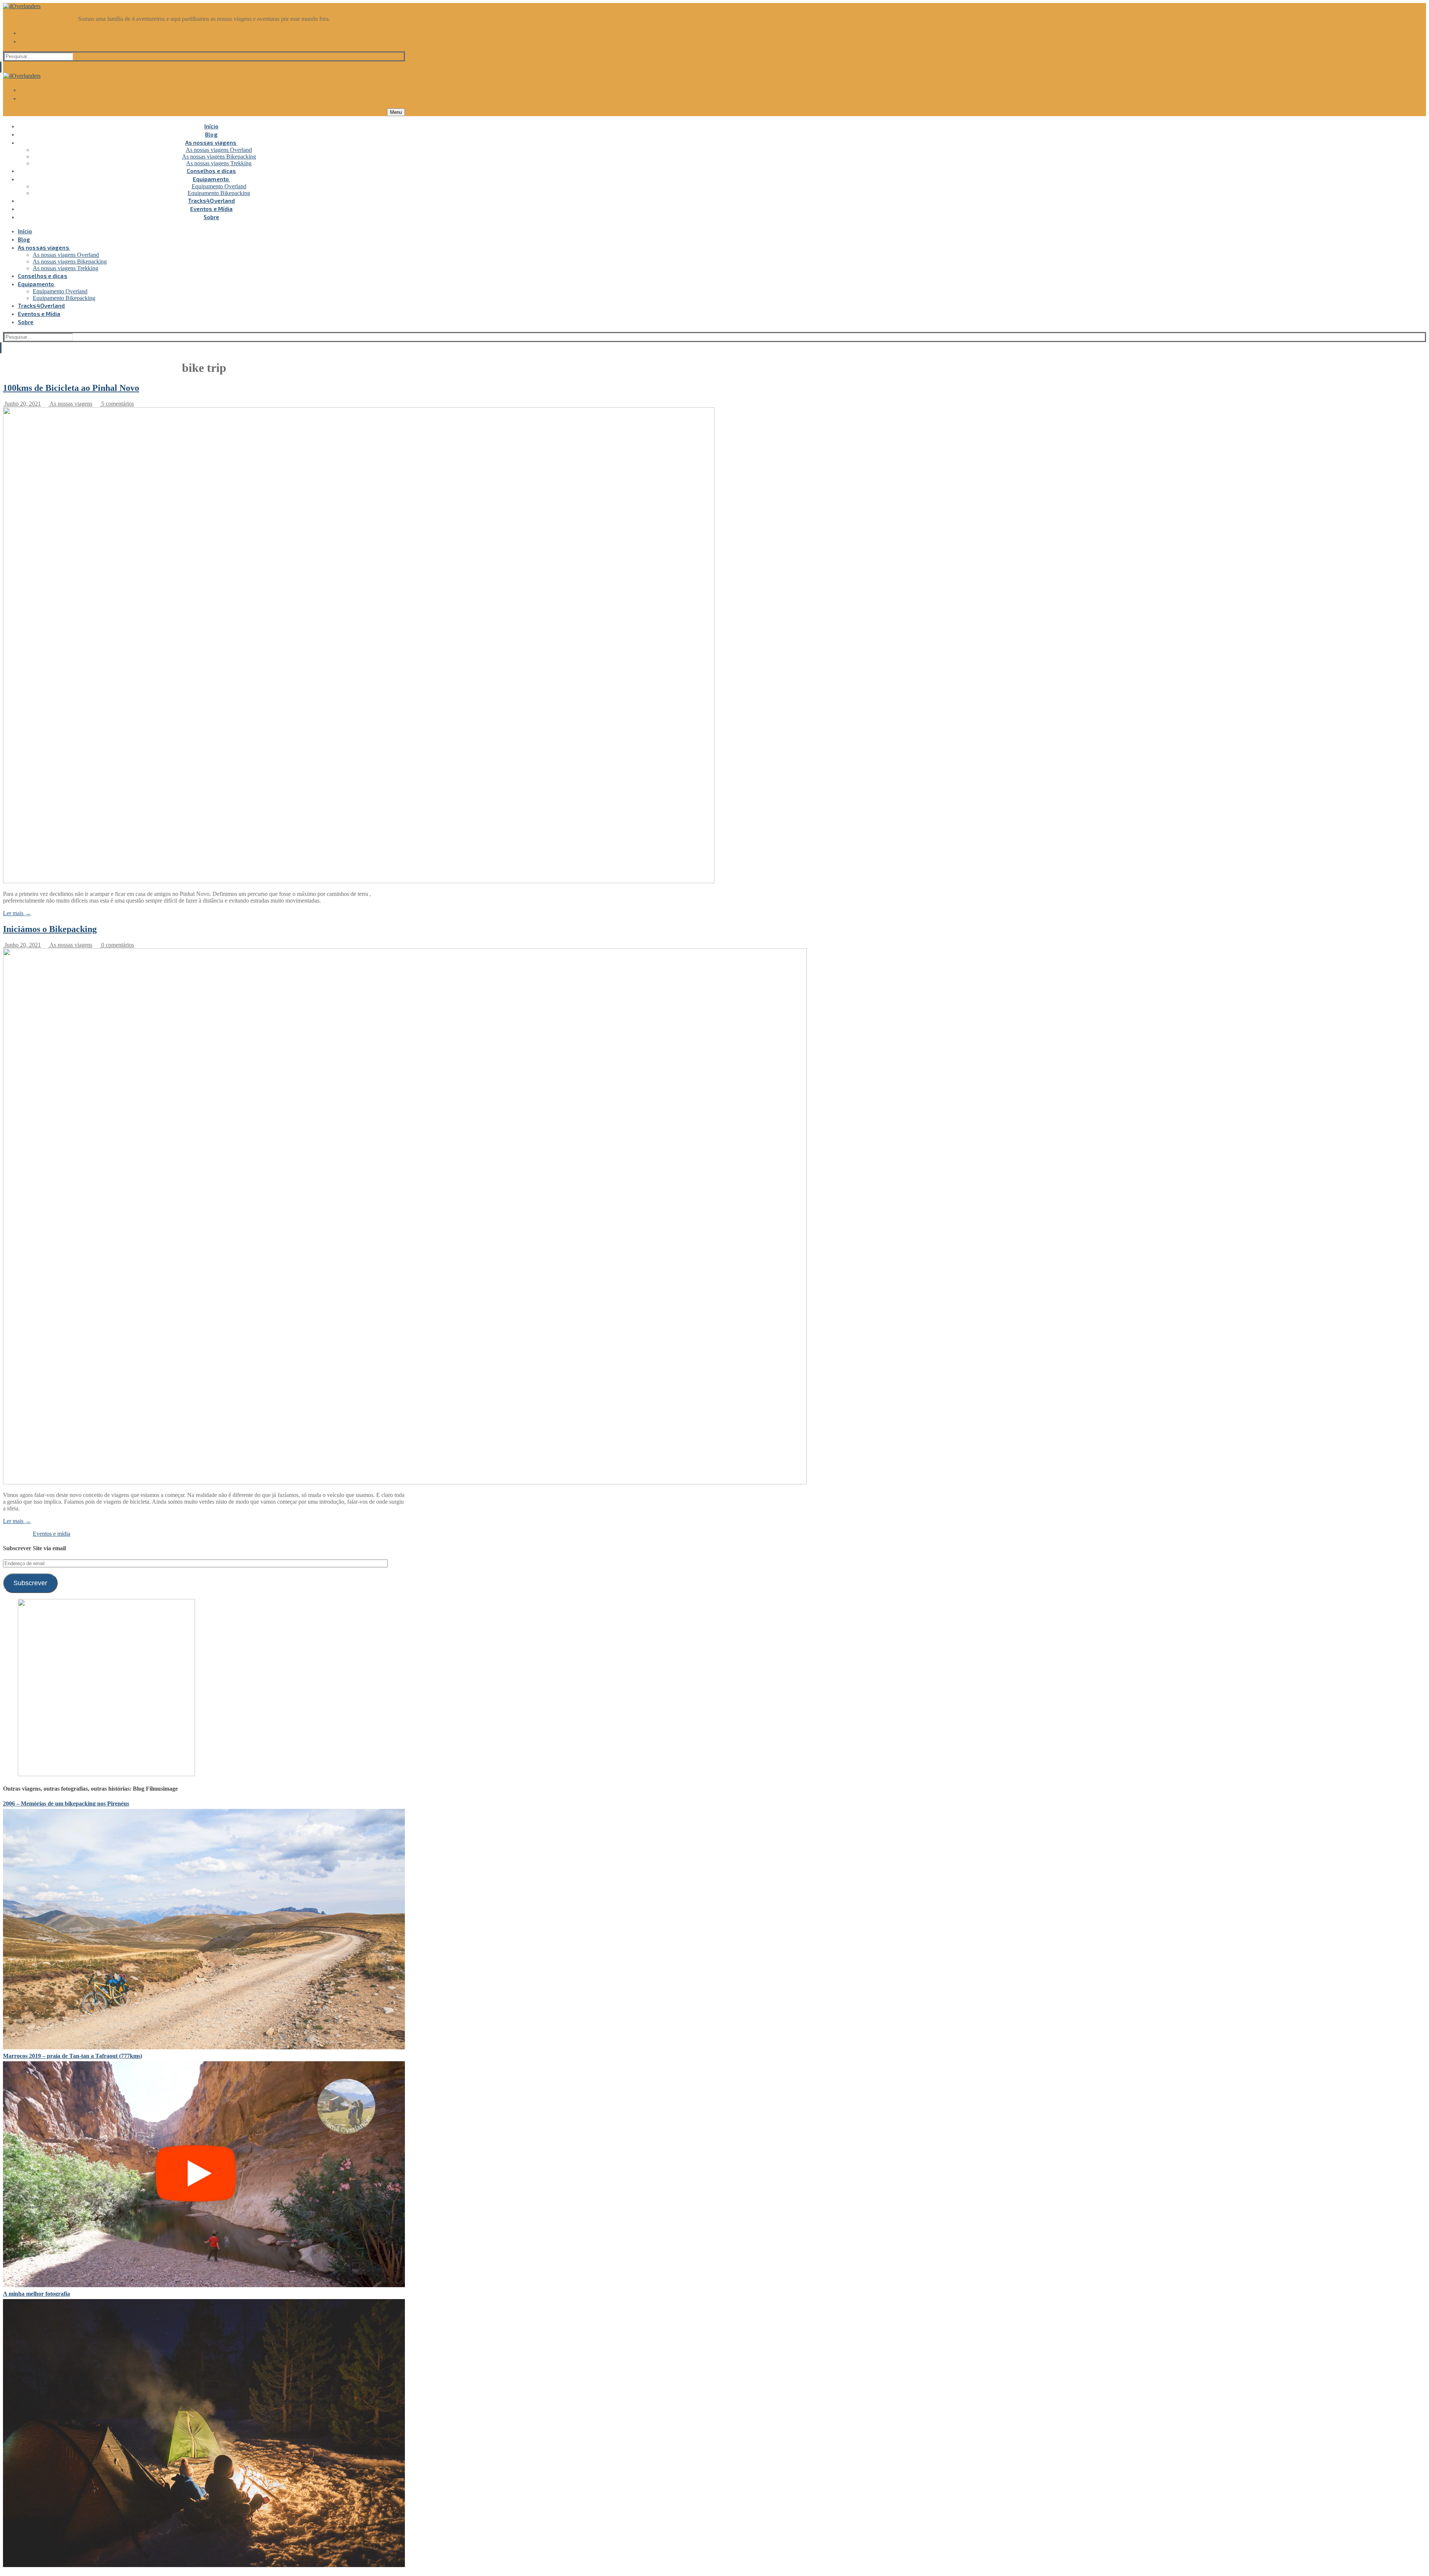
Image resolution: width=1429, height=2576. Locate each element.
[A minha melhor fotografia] (204, 2565)
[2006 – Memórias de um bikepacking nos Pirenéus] (204, 2047)
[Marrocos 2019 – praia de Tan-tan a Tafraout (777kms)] (204, 2285)
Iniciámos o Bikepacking (50, 929)
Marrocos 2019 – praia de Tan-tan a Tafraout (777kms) (73, 2056)
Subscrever (30, 1583)
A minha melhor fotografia (36, 2294)
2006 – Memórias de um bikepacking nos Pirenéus (66, 1803)
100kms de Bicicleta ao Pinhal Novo (71, 388)
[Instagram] (211, 41)
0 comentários (117, 945)
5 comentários (117, 404)
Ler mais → (17, 913)
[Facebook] (211, 32)
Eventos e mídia (52, 1534)
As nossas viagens (70, 404)
